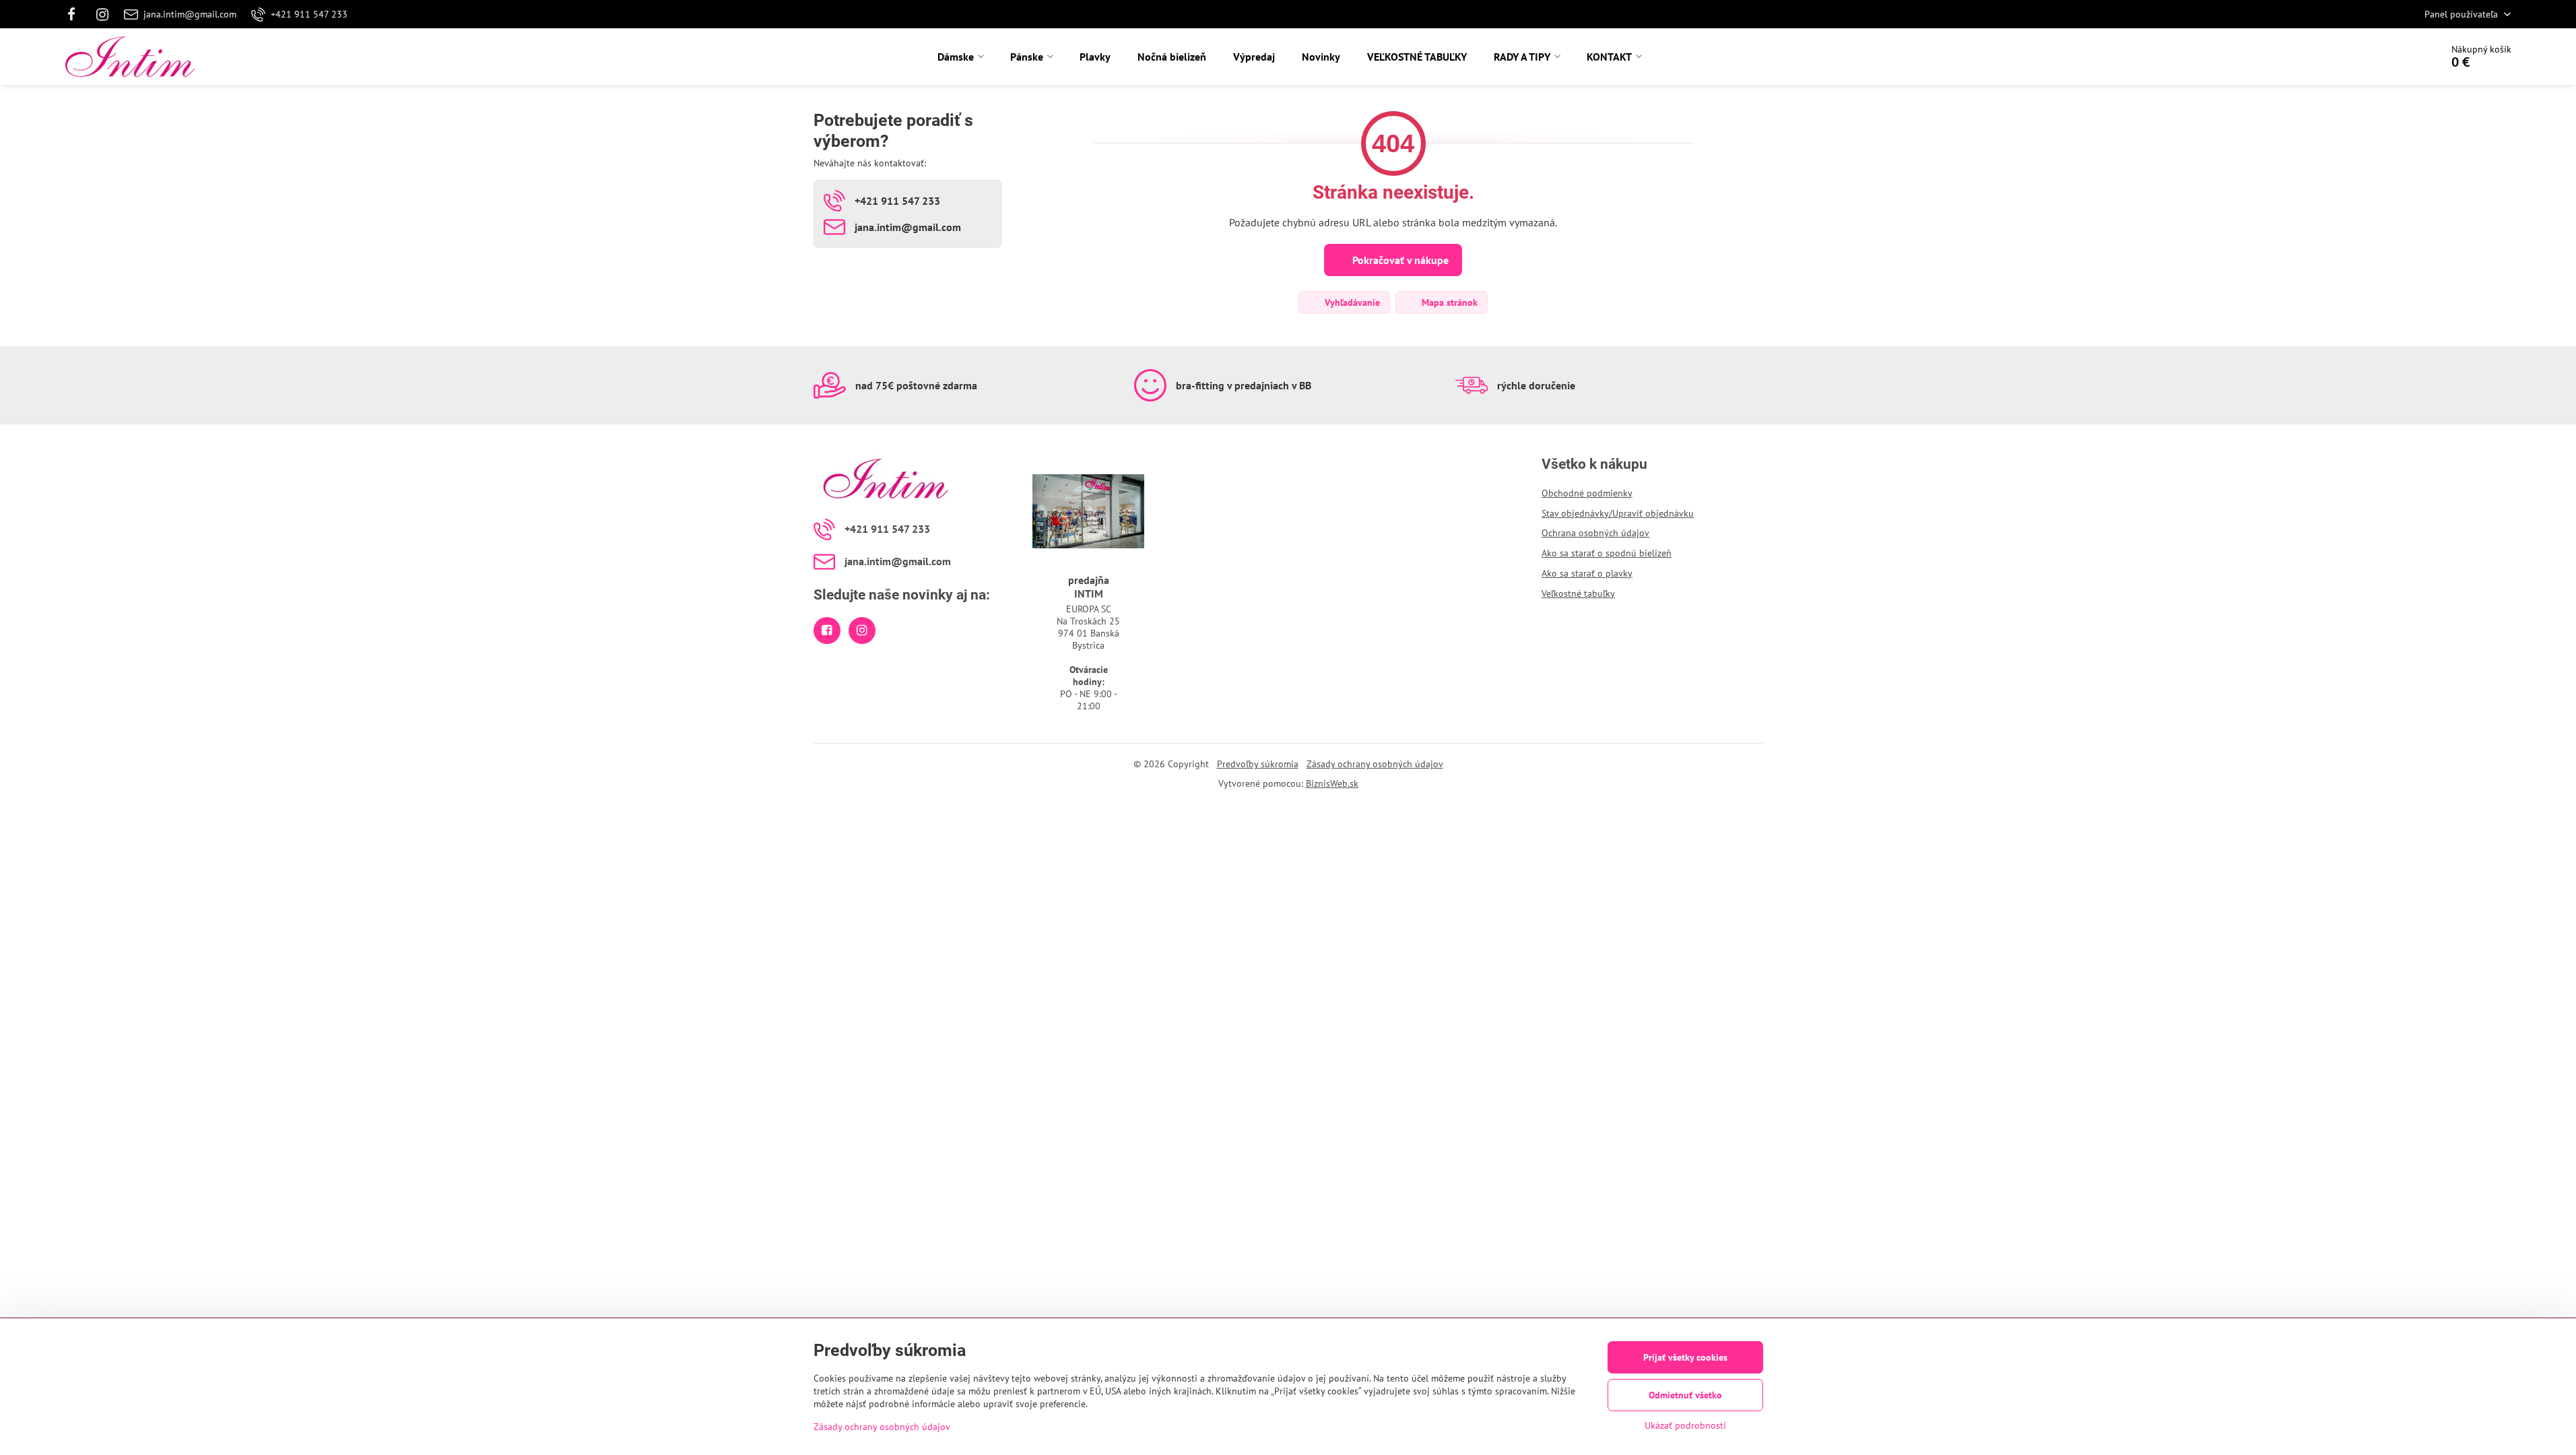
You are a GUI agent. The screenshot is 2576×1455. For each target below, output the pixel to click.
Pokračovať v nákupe (1399, 260)
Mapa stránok (1448, 302)
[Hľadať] (2393, 57)
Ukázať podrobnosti (1685, 1425)
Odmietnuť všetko (1685, 1395)
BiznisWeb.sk (1332, 783)
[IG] (102, 14)
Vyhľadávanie (1351, 302)
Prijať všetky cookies (1685, 1357)
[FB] (76, 14)
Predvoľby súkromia (1258, 764)
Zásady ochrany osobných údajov (1375, 764)
